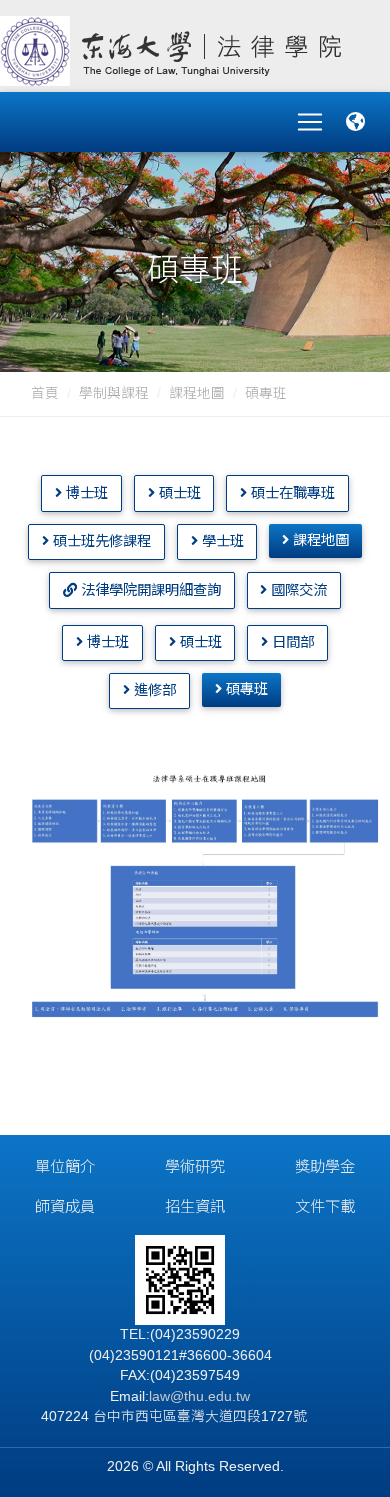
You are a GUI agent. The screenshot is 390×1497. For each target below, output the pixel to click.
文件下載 (325, 1206)
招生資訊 (195, 1206)
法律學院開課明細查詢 (149, 590)
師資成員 (65, 1206)
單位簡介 (65, 1166)
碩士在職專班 (291, 493)
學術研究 (195, 1166)
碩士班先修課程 (100, 541)
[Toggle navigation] (310, 122)
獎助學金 (325, 1166)
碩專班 (245, 689)
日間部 (291, 642)
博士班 (85, 493)
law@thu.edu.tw (199, 1396)
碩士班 (178, 493)
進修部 (153, 690)
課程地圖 (197, 393)
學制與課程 (114, 393)
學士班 (221, 541)
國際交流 (297, 590)
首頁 (45, 393)
